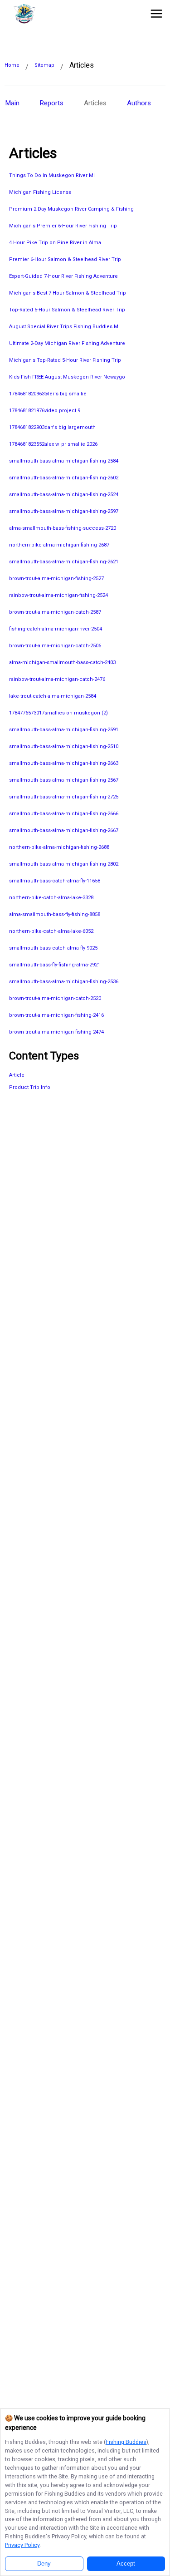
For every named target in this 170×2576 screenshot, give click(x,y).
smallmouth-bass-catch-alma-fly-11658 (55, 881)
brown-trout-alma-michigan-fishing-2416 (56, 1015)
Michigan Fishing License (40, 192)
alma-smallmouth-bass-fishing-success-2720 (63, 528)
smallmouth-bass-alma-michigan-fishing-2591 (64, 730)
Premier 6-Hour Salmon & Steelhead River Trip (65, 259)
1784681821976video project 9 (45, 411)
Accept (126, 2564)
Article (17, 1075)
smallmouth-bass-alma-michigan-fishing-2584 (64, 461)
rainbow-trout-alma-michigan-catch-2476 (57, 679)
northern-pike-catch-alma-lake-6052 (51, 931)
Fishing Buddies (126, 2442)
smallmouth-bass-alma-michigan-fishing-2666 (64, 814)
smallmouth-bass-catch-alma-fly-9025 (53, 948)
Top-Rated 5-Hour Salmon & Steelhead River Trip (67, 310)
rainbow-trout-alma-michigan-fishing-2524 (58, 595)
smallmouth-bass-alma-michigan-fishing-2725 (64, 797)
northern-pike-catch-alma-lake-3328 (51, 898)
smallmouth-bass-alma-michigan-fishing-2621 (64, 562)
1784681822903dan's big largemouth (52, 427)
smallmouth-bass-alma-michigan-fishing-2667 (64, 830)
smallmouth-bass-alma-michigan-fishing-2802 (64, 864)
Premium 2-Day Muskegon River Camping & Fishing (71, 209)
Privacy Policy (22, 2545)
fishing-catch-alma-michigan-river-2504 (56, 629)
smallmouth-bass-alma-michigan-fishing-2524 (64, 495)
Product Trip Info (30, 1087)
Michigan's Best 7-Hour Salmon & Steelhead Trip (68, 293)
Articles (95, 103)
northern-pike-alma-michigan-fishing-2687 (59, 545)
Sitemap (44, 65)
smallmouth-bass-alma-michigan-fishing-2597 (64, 511)
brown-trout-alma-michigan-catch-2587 (55, 612)
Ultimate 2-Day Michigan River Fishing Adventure (67, 343)
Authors (139, 103)
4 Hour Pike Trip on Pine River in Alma (55, 243)
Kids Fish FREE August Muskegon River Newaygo (67, 377)
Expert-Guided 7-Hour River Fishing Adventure (63, 276)
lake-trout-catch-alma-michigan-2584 (53, 696)
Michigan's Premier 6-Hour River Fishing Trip (63, 226)
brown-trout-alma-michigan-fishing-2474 (56, 1032)
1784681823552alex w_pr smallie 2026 (53, 444)
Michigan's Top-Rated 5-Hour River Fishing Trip (65, 360)
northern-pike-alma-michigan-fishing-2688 (59, 847)
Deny (44, 2564)
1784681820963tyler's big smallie (48, 394)
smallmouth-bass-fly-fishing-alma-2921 (55, 965)
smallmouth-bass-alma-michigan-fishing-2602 (64, 478)
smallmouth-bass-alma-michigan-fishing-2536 (64, 982)
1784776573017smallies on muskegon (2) (58, 713)
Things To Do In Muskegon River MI (52, 175)
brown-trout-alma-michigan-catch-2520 (55, 998)
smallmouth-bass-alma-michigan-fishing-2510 (64, 746)
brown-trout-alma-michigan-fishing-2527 (56, 579)
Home (12, 65)
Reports (52, 103)
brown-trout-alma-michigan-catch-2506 (55, 646)
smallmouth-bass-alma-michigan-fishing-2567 (64, 780)
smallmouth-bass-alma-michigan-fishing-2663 (64, 763)
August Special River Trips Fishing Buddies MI (64, 327)
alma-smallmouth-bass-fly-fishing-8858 (55, 914)
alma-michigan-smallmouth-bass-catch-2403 (62, 662)
